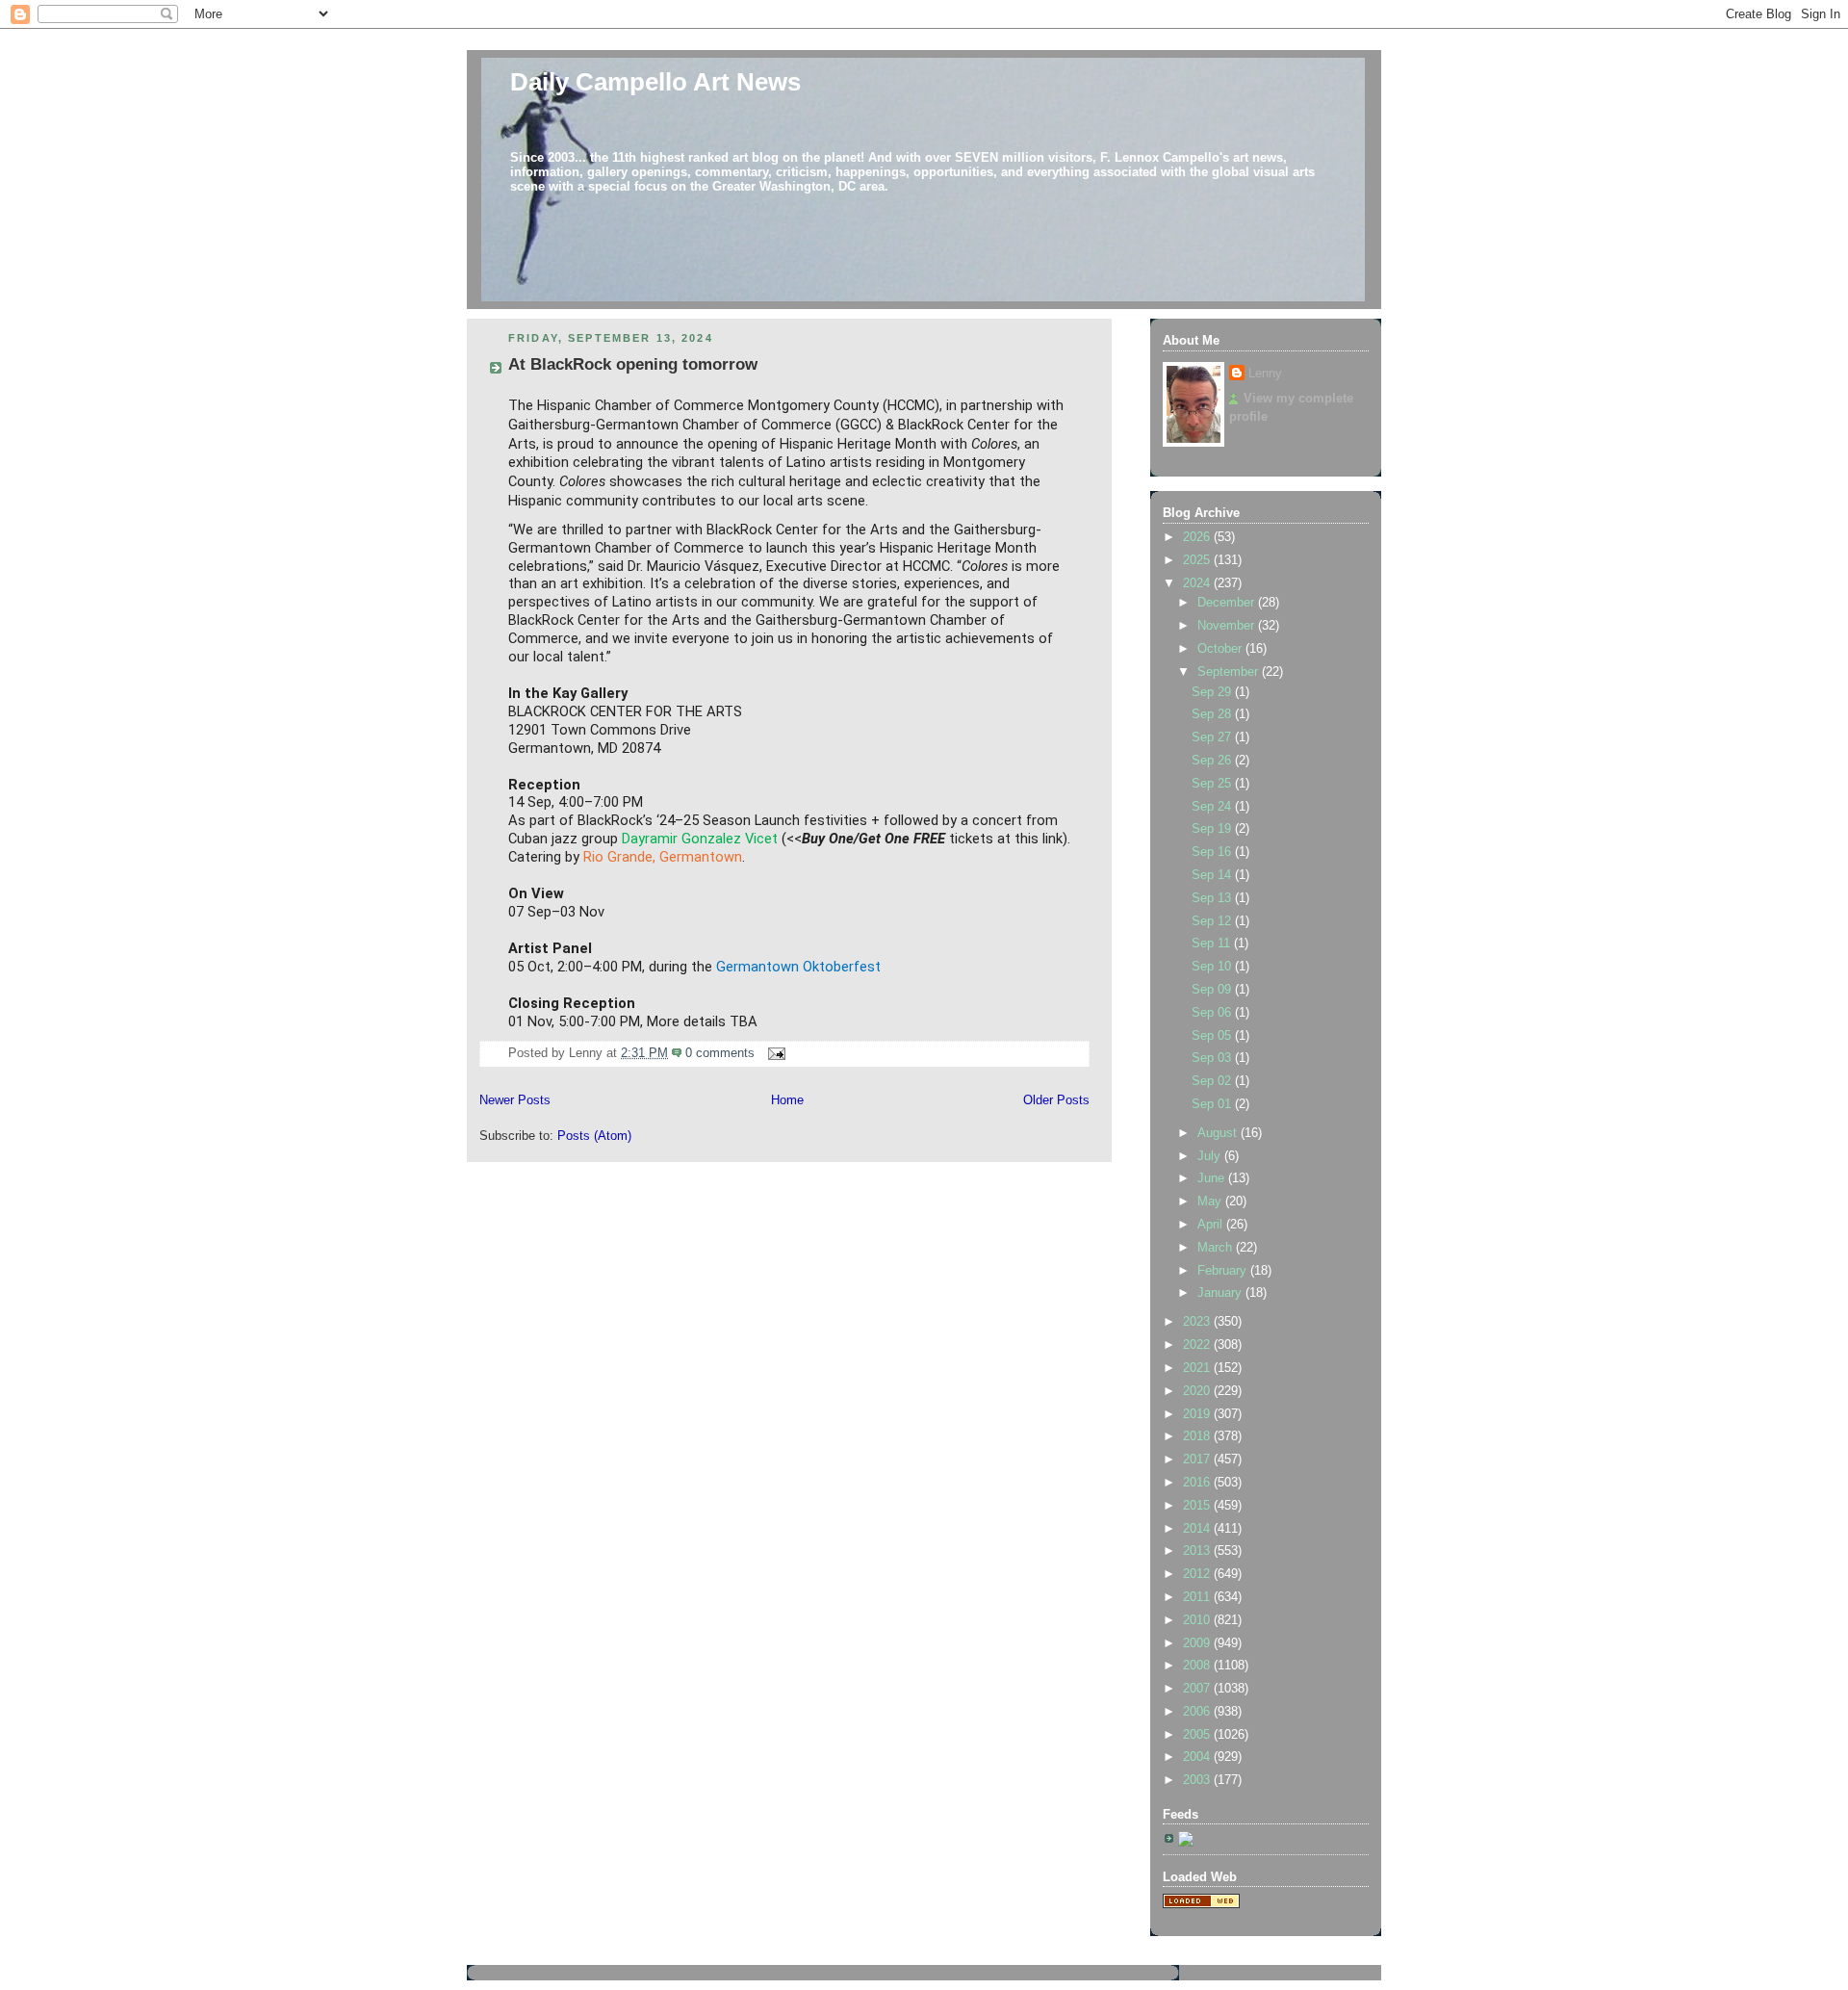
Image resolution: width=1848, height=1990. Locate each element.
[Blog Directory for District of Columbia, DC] (1201, 1904)
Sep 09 (1213, 990)
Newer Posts (515, 1100)
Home (787, 1100)
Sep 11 (1213, 943)
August (1219, 1133)
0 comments (720, 1053)
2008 (1198, 1666)
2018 (1198, 1436)
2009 (1198, 1643)
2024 (1198, 583)
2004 (1198, 1757)
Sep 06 (1213, 1013)
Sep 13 (1213, 898)
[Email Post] (774, 1053)
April (1212, 1225)
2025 (1198, 560)
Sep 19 (1213, 829)
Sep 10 (1213, 967)
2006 (1198, 1712)
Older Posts (1056, 1100)
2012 (1198, 1574)
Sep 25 (1213, 784)
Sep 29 (1213, 692)
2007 (1198, 1689)
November (1228, 626)
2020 (1198, 1391)
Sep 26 (1213, 761)
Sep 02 (1213, 1081)
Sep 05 (1213, 1036)
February (1224, 1271)
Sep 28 (1213, 714)
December (1228, 603)
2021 (1198, 1368)
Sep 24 (1213, 807)
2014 (1198, 1529)
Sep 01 (1213, 1104)
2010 (1198, 1620)
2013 (1198, 1551)
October (1221, 649)
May (1211, 1202)
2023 (1198, 1322)
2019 (1198, 1414)
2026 (1198, 537)
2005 (1198, 1735)
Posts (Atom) (594, 1136)
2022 (1198, 1345)
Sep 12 (1213, 921)
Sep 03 (1213, 1058)
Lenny (1265, 374)
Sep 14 (1213, 875)
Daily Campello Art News (655, 82)
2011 (1198, 1597)
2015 (1198, 1506)
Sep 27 (1213, 737)
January (1221, 1293)
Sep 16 (1213, 852)
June (1213, 1178)
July (1211, 1156)
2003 (1198, 1780)
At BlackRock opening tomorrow (633, 364)
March (1217, 1248)
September (1230, 672)
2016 (1198, 1483)
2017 (1198, 1460)
